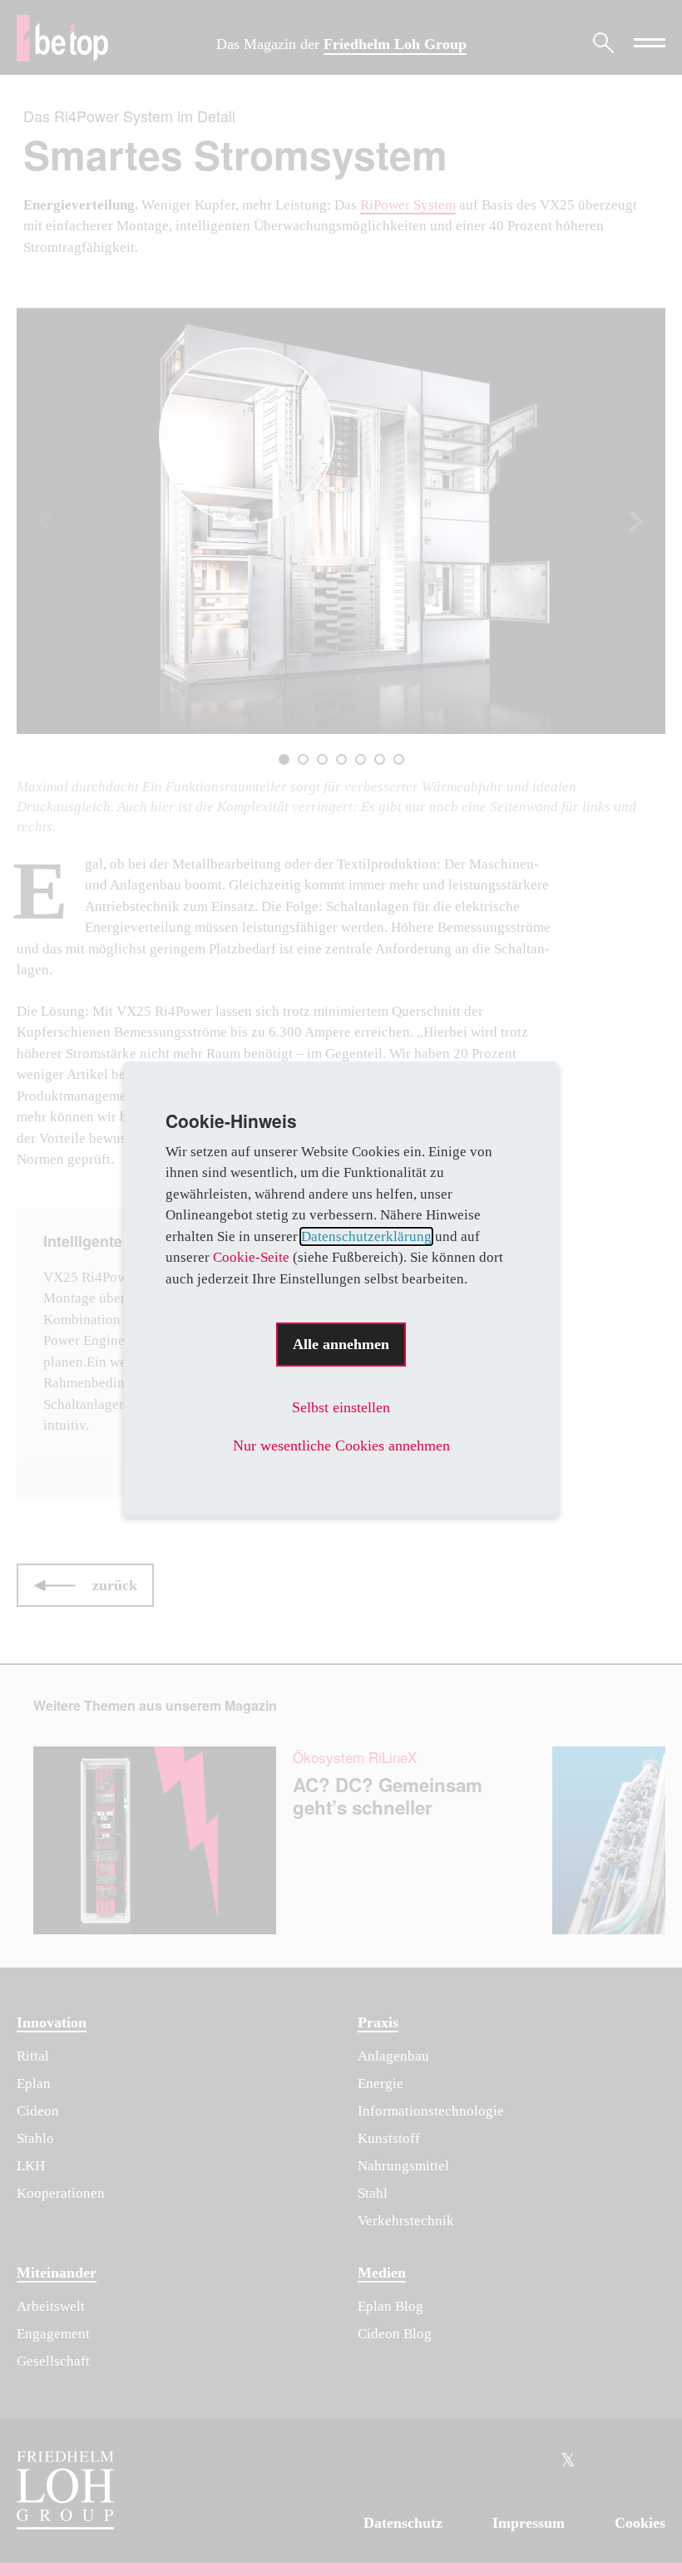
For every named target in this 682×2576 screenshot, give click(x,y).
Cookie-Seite (251, 1257)
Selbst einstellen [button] (341, 1407)
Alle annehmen (341, 1344)
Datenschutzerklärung (366, 1236)
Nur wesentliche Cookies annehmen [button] (341, 1446)
